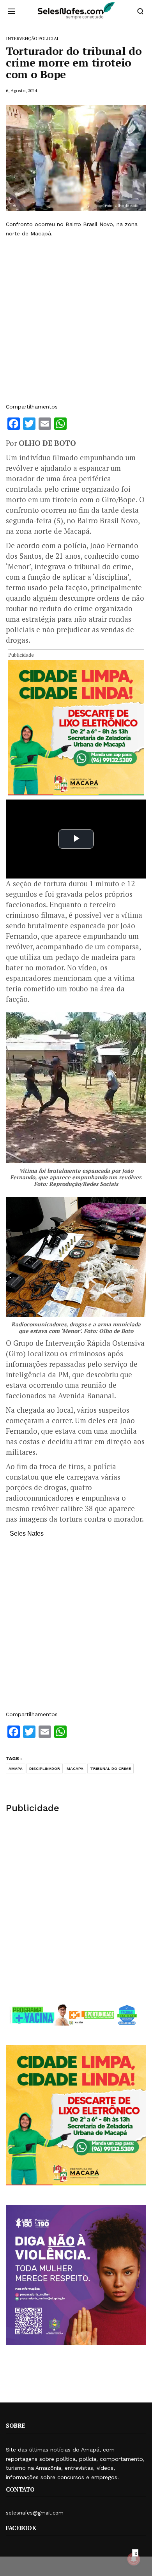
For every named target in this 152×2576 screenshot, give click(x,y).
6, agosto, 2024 (21, 90)
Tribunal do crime (110, 1768)
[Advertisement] (76, 320)
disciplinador (45, 1768)
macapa (75, 1768)
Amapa (16, 1768)
